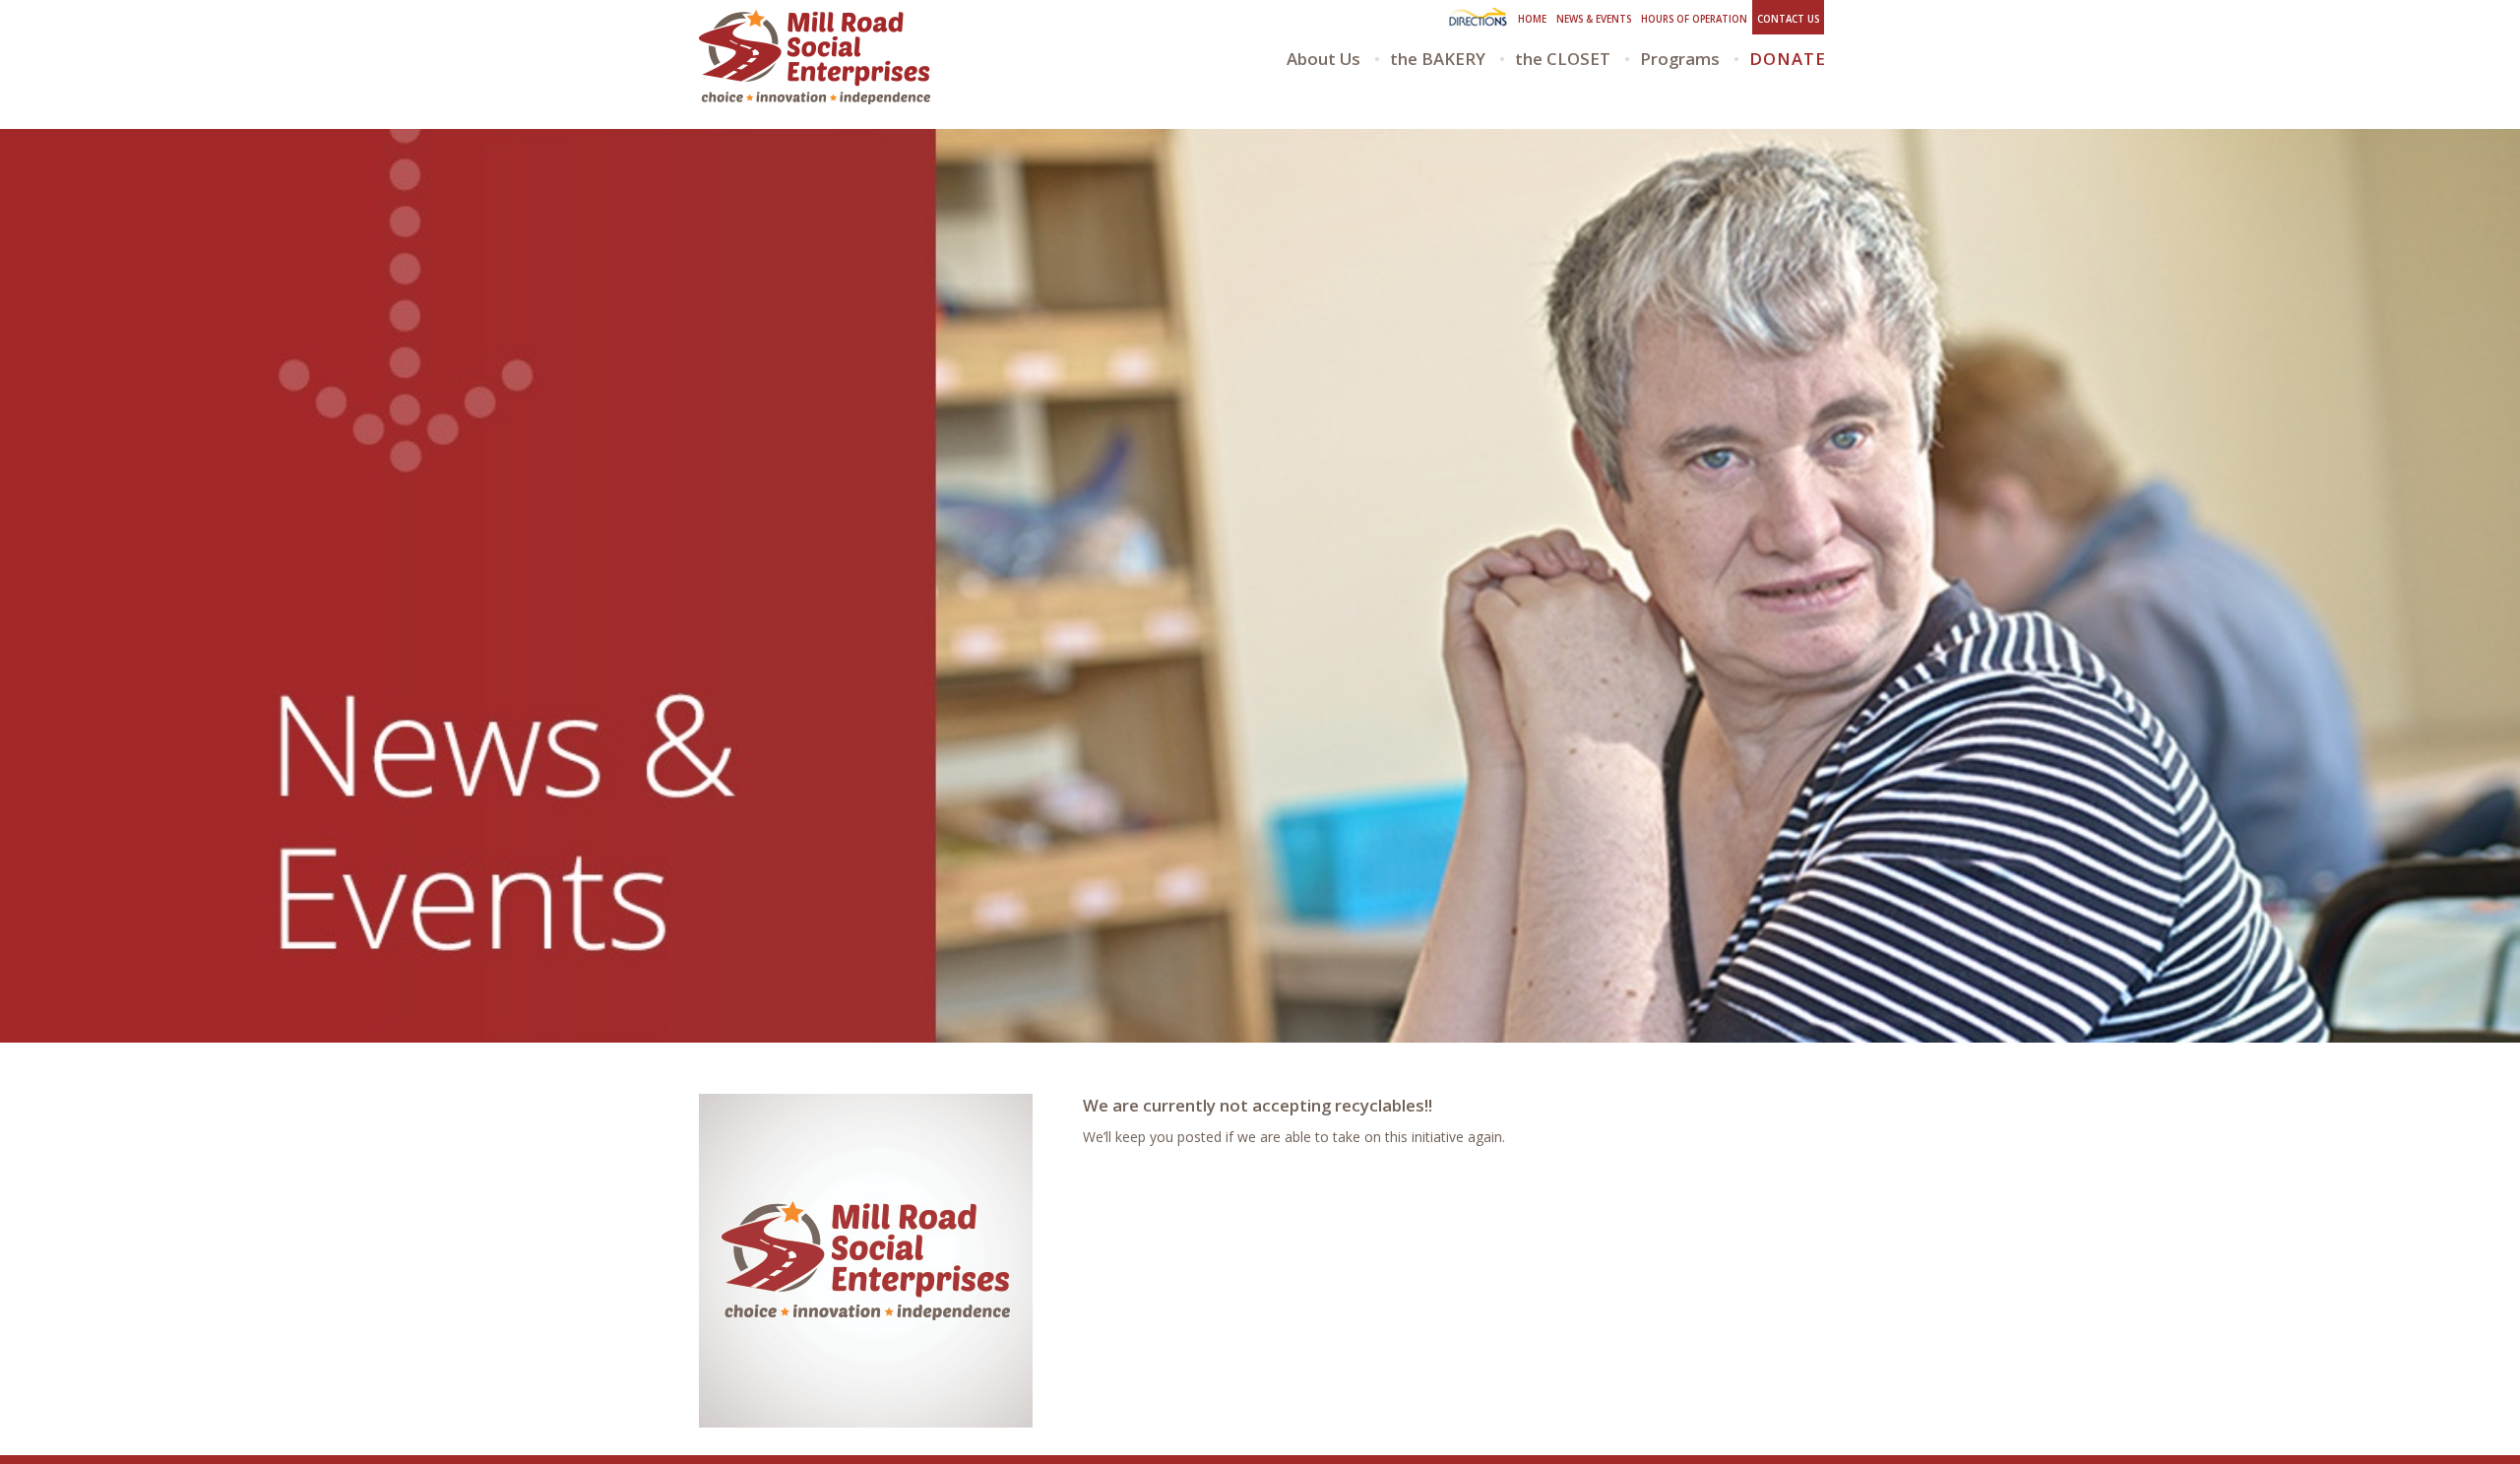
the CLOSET (1563, 59)
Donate (1788, 59)
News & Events (1594, 19)
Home (1532, 19)
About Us (1323, 59)
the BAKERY (1438, 59)
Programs (1680, 59)
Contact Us (1788, 19)
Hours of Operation (1694, 19)
